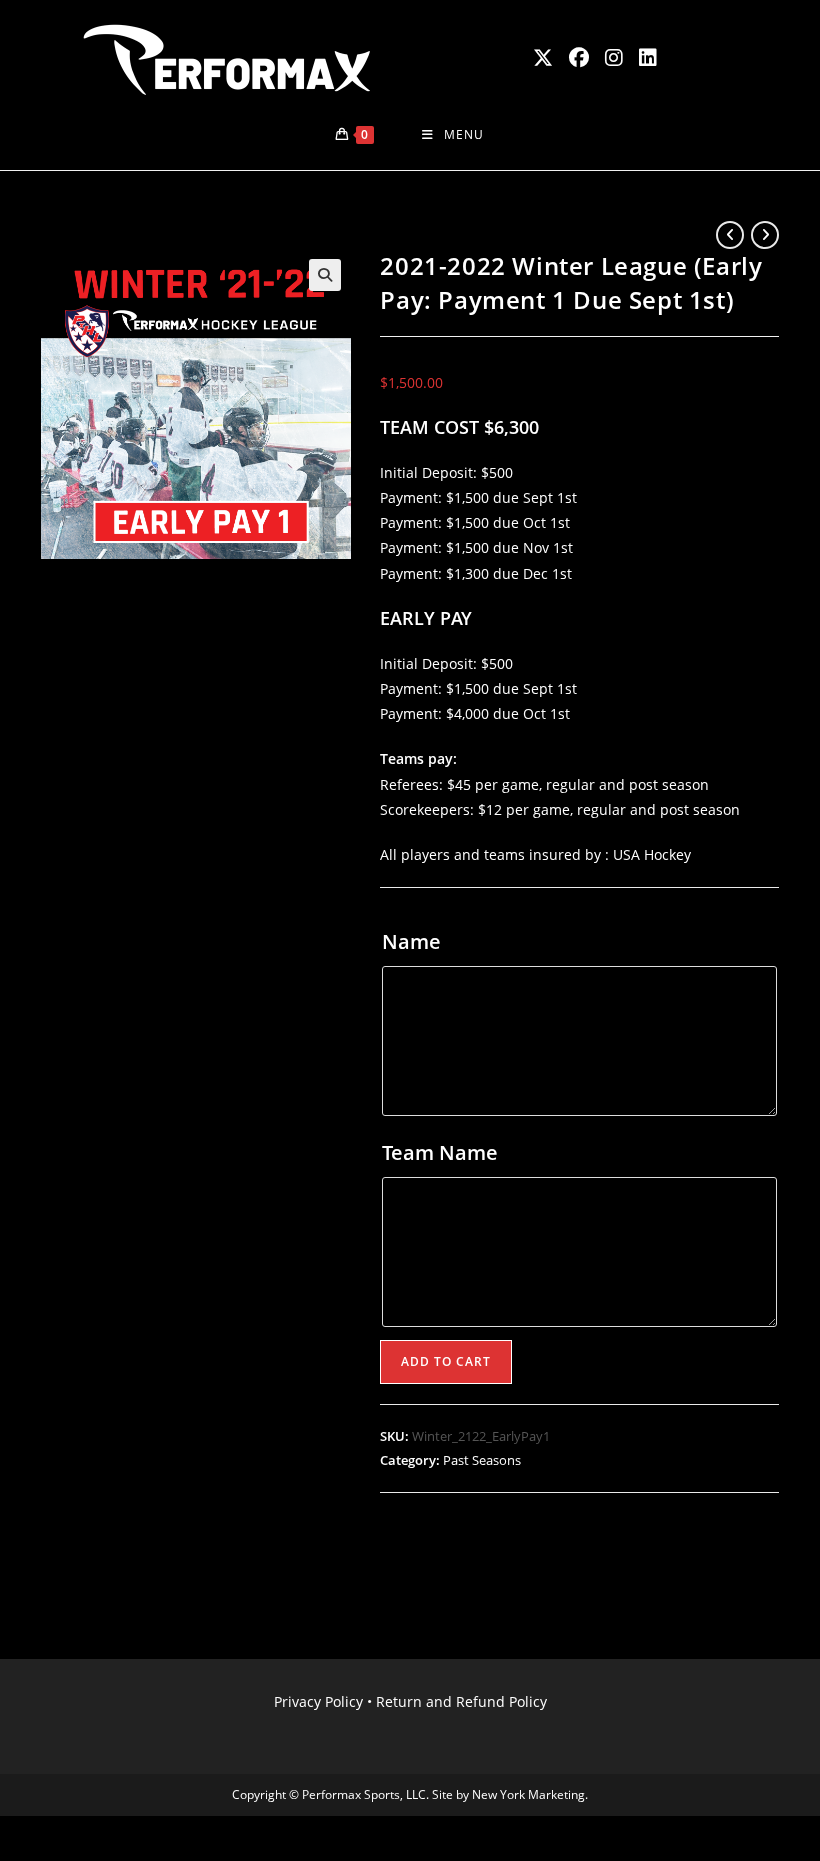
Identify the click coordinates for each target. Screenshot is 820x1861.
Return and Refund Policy (461, 1701)
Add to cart (446, 1361)
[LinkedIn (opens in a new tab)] (648, 58)
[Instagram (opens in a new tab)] (614, 58)
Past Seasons (482, 1460)
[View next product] (765, 235)
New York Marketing (528, 1794)
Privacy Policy (318, 1701)
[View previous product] (730, 235)
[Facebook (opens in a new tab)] (579, 58)
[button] (325, 275)
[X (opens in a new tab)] (543, 58)
